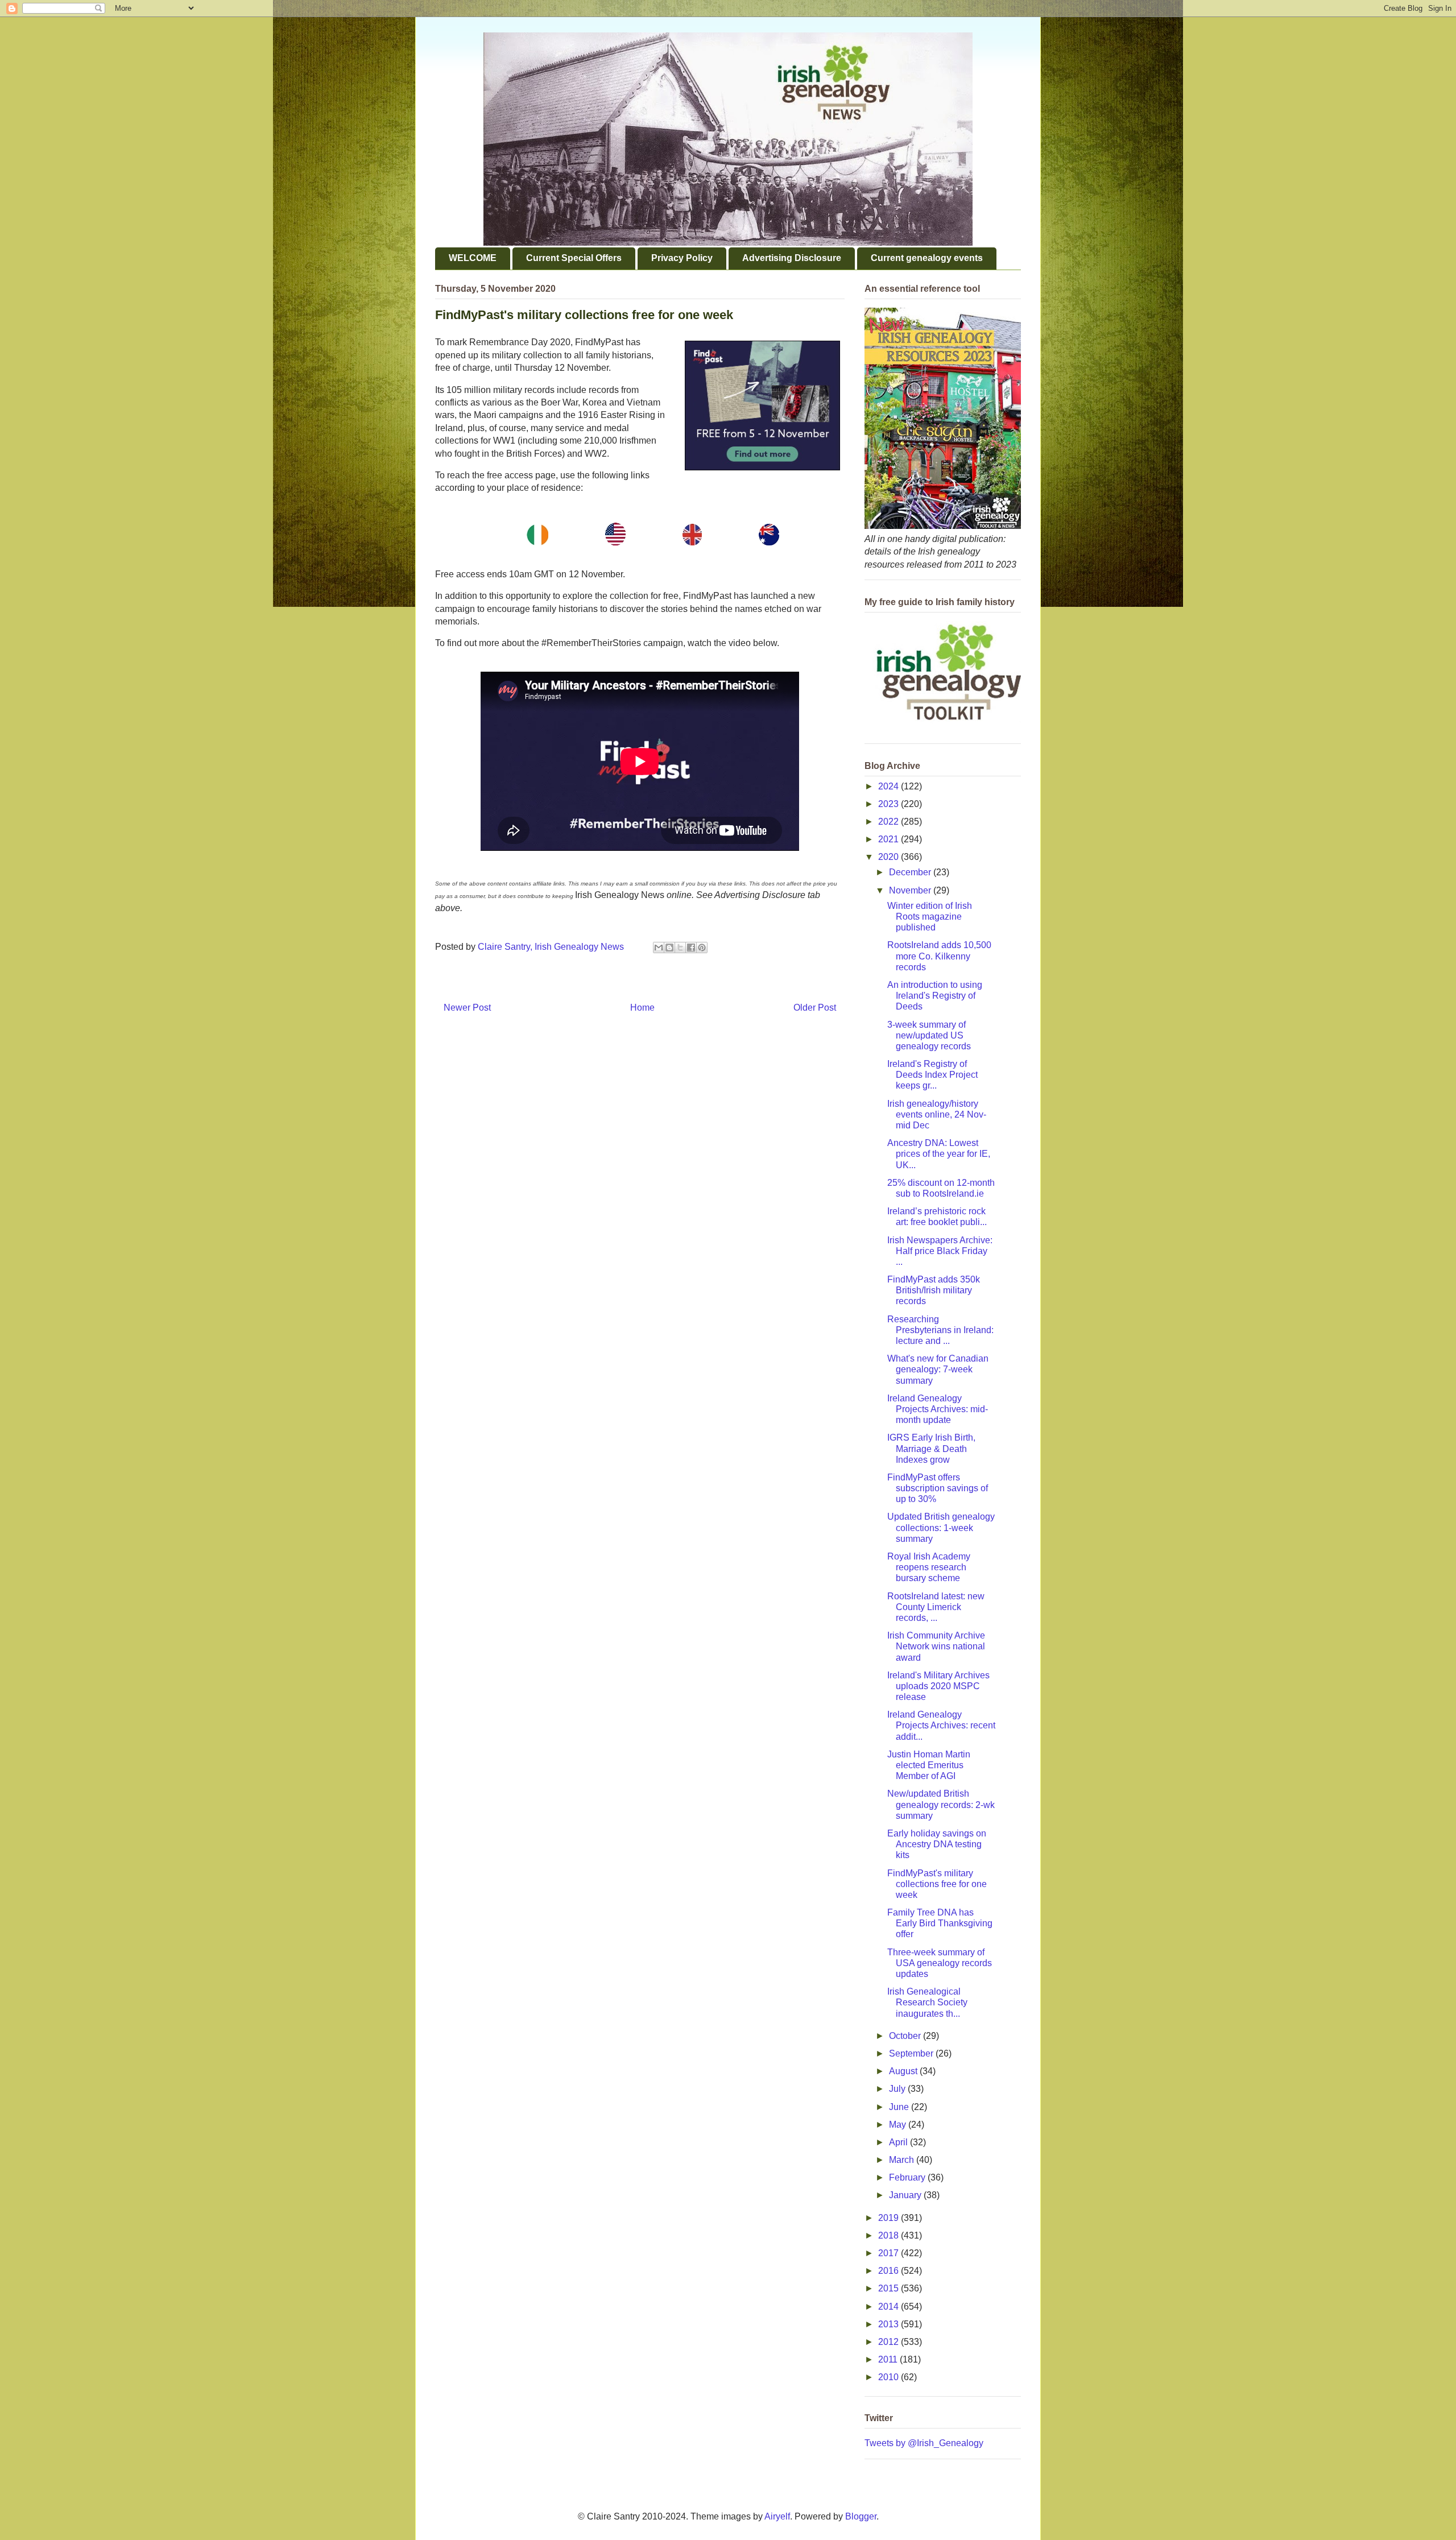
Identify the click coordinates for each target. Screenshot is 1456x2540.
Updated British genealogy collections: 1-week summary (941, 1527)
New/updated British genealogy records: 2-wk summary (941, 1804)
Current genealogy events (927, 258)
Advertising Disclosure (792, 258)
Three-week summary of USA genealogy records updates (940, 1963)
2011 (889, 2359)
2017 (890, 2253)
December (911, 872)
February (908, 2177)
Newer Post (467, 1008)
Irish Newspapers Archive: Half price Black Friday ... (940, 1251)
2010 (890, 2377)
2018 (890, 2235)
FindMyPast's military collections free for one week (937, 1884)
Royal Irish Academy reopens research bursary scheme (929, 1567)
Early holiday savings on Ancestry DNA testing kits (937, 1844)
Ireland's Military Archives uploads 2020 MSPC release (938, 1686)
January (906, 2195)
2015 (890, 2288)
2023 (890, 804)
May (899, 2125)
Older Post (815, 1008)
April (899, 2142)
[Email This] (659, 948)
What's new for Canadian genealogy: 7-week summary (938, 1369)
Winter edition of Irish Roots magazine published (930, 917)
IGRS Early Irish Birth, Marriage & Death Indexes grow (931, 1448)
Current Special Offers (574, 258)
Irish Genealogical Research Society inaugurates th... (927, 2002)
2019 (890, 2218)
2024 (890, 786)
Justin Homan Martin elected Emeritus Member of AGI (929, 1765)
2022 (890, 822)
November (911, 890)
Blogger (861, 2516)
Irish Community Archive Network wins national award (936, 1646)
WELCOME (473, 258)
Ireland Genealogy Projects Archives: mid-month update (938, 1409)
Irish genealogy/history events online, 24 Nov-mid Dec (937, 1114)
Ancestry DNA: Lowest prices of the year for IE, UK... (939, 1154)
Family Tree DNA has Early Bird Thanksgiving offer (940, 1923)
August (904, 2071)
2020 (890, 857)
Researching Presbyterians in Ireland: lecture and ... (940, 1330)
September (912, 2053)
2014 (890, 2307)
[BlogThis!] (669, 948)
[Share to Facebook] (691, 948)
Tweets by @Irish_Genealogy (924, 2443)
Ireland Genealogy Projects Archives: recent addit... (941, 1725)
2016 (890, 2271)
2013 (890, 2324)
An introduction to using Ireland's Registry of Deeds (935, 996)
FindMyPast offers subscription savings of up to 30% (938, 1488)
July (898, 2089)
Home (642, 1008)
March (903, 2160)
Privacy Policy (682, 258)
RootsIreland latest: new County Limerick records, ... (936, 1607)
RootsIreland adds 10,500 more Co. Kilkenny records (939, 956)
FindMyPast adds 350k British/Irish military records (934, 1290)
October (906, 2036)
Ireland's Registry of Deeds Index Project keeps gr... (932, 1075)
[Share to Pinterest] (702, 948)
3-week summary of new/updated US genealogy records (929, 1035)
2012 (890, 2342)
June (900, 2107)
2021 (890, 839)
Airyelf (777, 2516)
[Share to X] (680, 948)
